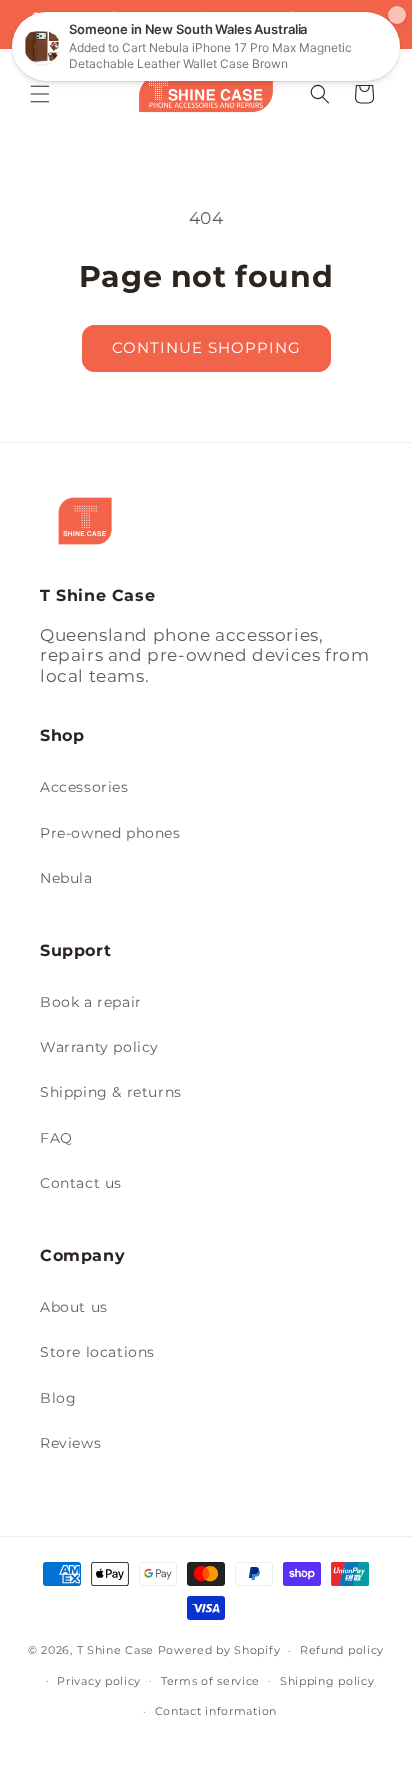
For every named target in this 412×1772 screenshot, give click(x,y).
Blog (58, 1398)
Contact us (81, 1183)
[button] (40, 94)
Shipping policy (327, 1681)
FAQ (56, 1138)
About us (74, 1307)
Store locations (97, 1352)
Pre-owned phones (110, 833)
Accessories (84, 787)
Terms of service (210, 1681)
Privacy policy (99, 1681)
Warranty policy (99, 1047)
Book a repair (91, 1002)
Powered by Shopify (219, 1650)
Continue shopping (206, 347)
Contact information (216, 1711)
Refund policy (342, 1650)
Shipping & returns (111, 1092)
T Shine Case (115, 1650)
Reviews (70, 1443)
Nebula (66, 878)
